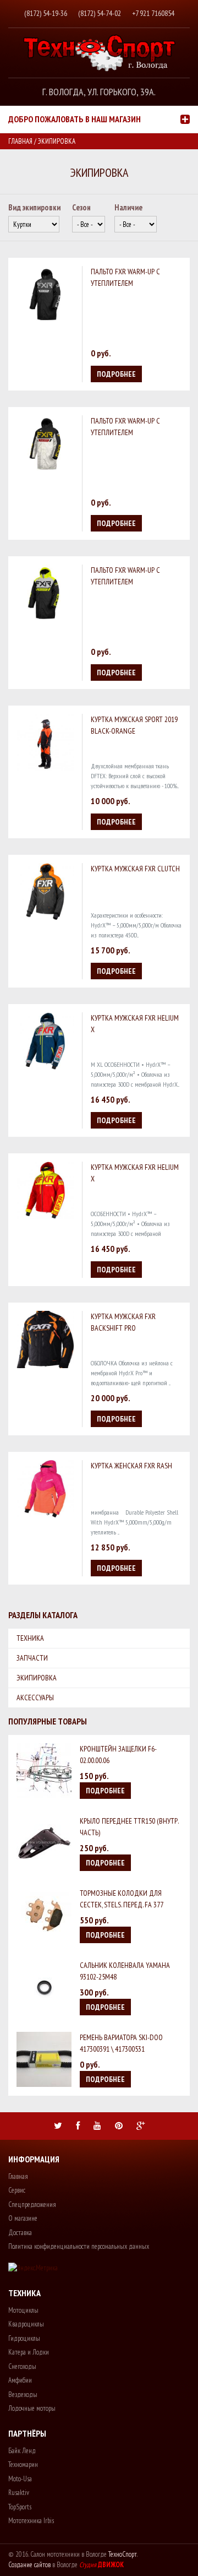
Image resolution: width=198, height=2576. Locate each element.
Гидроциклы (24, 2338)
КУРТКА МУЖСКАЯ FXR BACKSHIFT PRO (123, 1322)
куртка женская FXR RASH (131, 1466)
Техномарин (23, 2464)
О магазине (23, 2218)
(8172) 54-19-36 (46, 13)
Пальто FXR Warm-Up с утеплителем (125, 277)
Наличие (128, 207)
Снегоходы (22, 2366)
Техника (30, 1638)
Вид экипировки (34, 207)
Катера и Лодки (29, 2352)
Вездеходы (23, 2395)
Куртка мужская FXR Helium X (135, 1173)
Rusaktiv (19, 2493)
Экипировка (37, 1678)
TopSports (20, 2507)
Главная (20, 141)
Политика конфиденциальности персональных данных (79, 2246)
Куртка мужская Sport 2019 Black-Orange (134, 725)
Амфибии (20, 2380)
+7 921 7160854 (153, 13)
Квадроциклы (26, 2324)
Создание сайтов (29, 2565)
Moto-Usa (20, 2479)
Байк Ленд (22, 2451)
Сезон (81, 207)
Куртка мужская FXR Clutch (135, 869)
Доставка (20, 2233)
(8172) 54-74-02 (100, 13)
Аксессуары (35, 1698)
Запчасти (32, 1658)
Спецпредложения (32, 2204)
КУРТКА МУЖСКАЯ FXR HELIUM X (135, 1024)
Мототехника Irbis (31, 2521)
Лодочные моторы (32, 2408)
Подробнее (116, 374)
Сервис (17, 2190)
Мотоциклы (23, 2310)
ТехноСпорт (123, 2554)
